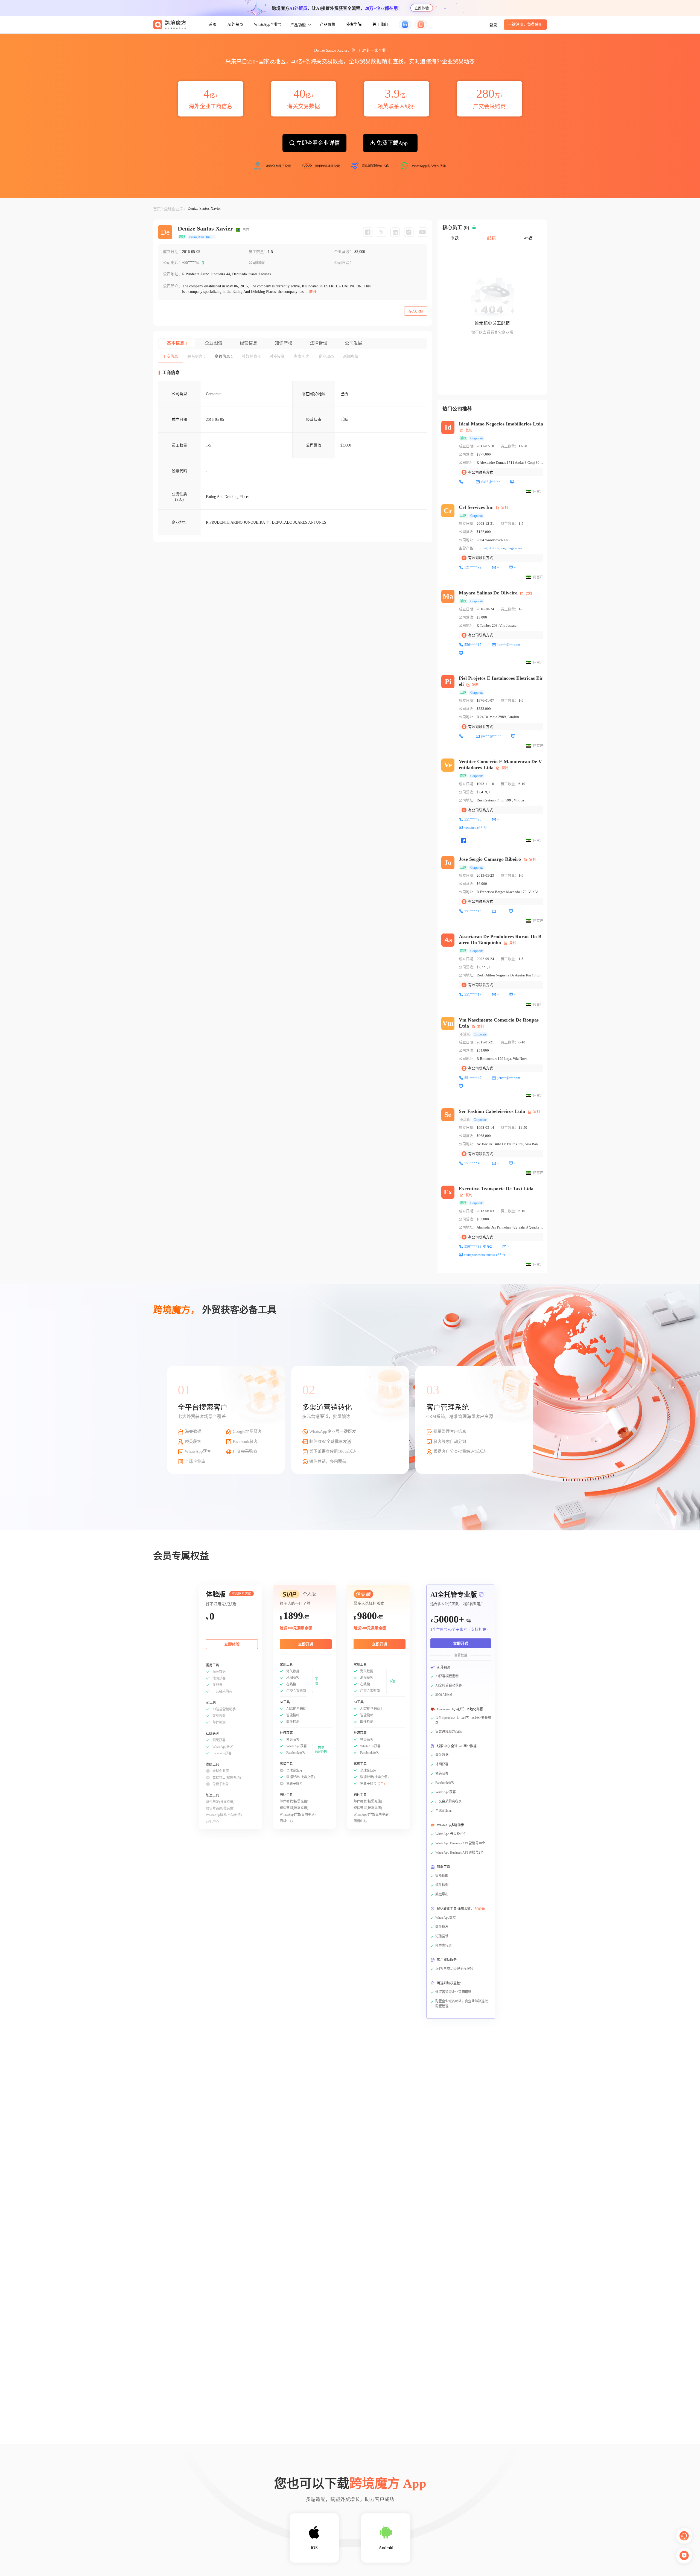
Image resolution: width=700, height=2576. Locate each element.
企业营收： (344, 252)
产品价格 (328, 24)
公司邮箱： (258, 263)
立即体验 (422, 8)
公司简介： (173, 286)
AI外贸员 (235, 24)
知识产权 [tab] (284, 343)
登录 (493, 25)
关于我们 (380, 24)
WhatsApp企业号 (268, 24)
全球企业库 (174, 209)
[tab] (170, 357)
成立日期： (173, 252)
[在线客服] (684, 2536)
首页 (213, 24)
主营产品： (468, 548)
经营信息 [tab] (249, 343)
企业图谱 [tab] (214, 343)
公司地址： (173, 274)
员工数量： (258, 252)
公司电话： (173, 263)
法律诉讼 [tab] (319, 343)
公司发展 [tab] (354, 343)
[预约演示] (684, 2555)
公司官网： (344, 263)
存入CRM (416, 311)
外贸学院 (354, 24)
